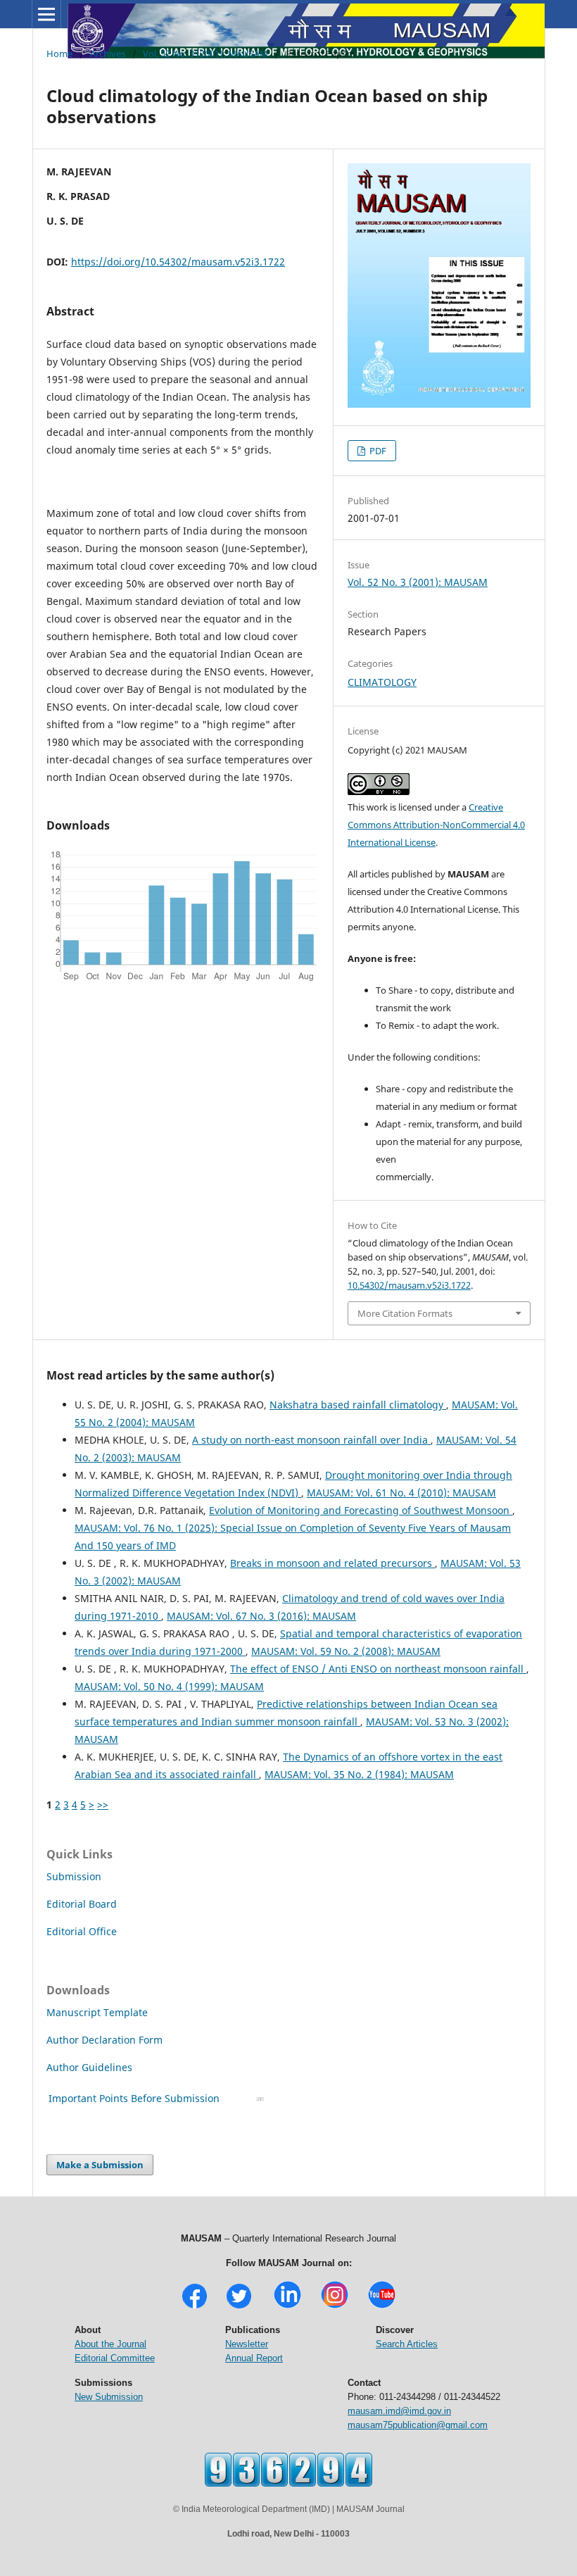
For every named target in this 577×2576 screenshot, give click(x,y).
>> (103, 1805)
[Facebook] (195, 2307)
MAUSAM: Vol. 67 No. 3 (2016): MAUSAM (261, 1616)
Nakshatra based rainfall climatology (358, 1405)
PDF (377, 451)
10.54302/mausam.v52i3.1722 (409, 1285)
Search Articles (407, 2344)
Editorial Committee (115, 2358)
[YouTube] (382, 2307)
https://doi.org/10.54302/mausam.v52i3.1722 (178, 262)
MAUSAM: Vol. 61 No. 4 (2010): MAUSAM (401, 1493)
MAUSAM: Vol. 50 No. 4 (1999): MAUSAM (169, 1686)
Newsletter (247, 2344)
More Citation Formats (405, 1313)
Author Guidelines (91, 2067)
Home (59, 54)
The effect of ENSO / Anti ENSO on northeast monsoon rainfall (378, 1669)
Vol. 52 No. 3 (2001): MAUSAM (205, 54)
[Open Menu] (46, 14)
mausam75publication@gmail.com (418, 2425)
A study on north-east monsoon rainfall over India (311, 1440)
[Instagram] (335, 2307)
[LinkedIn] (287, 2307)
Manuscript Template (97, 2012)
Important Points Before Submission (134, 2098)
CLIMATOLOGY (382, 682)
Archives (108, 54)
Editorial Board (82, 1904)
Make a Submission (100, 2165)
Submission (74, 1876)
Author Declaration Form (104, 2040)
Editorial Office (82, 1931)
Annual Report (254, 2358)
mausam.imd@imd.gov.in (399, 2411)
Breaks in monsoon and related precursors (332, 1563)
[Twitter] (239, 2307)
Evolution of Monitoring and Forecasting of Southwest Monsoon (361, 1510)
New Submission (109, 2397)
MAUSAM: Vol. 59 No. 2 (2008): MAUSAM (346, 1651)
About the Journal (110, 2344)
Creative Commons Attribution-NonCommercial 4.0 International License (436, 825)
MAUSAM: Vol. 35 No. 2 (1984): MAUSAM (359, 1774)
